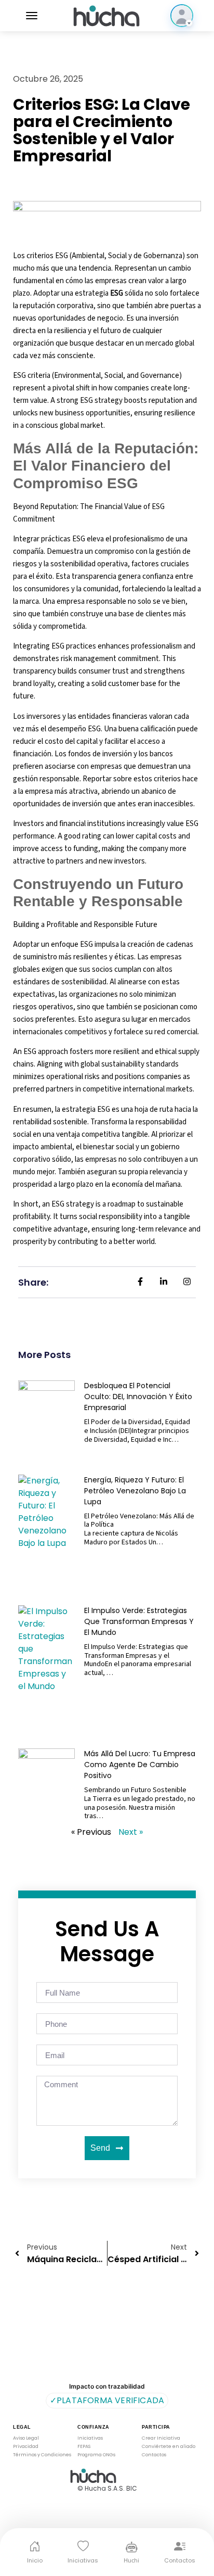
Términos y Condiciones (42, 2455)
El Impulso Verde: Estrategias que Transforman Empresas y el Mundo (139, 1621)
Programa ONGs (96, 2455)
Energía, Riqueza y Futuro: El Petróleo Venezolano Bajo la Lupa (135, 1491)
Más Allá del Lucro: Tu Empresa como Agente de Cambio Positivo (140, 1765)
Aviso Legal (26, 2438)
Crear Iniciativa (161, 2438)
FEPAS (84, 2447)
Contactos (154, 2455)
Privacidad (26, 2447)
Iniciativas (90, 2438)
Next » (131, 1832)
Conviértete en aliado (169, 2447)
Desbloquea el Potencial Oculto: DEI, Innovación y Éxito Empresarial (138, 1397)
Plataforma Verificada (107, 2400)
